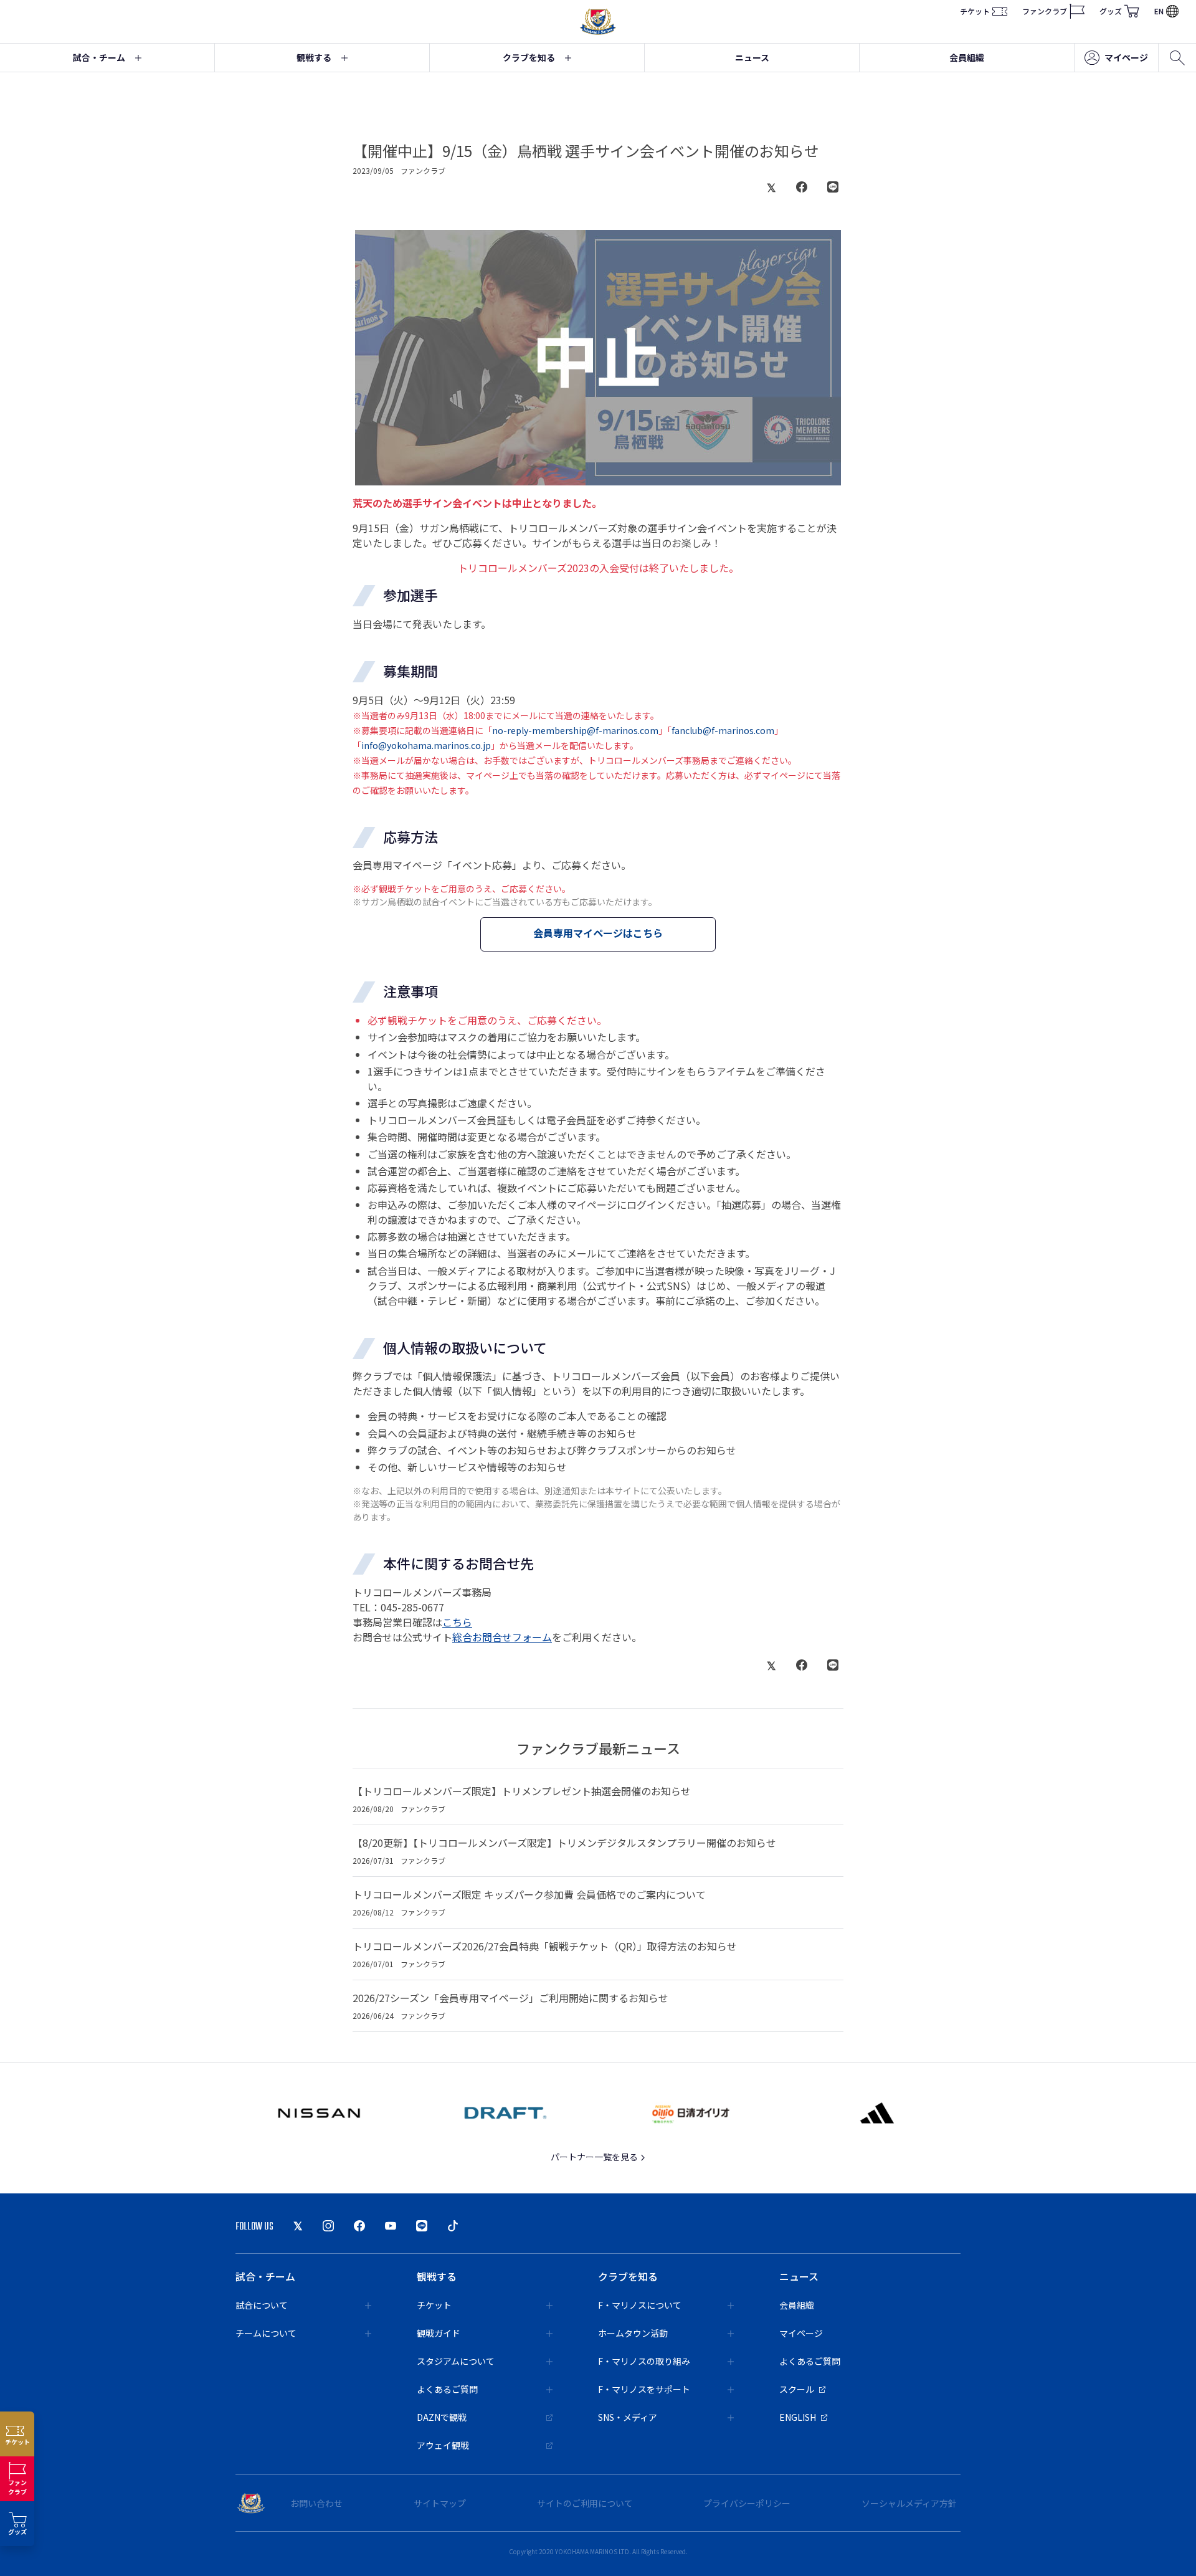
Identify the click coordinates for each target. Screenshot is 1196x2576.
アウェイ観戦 (443, 2445)
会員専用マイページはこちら (598, 933)
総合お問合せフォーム (502, 1637)
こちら (457, 1622)
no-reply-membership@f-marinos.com (575, 730)
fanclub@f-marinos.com (723, 730)
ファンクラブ (1045, 11)
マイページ (1126, 57)
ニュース (752, 57)
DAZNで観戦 (442, 2417)
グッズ (1111, 11)
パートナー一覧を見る (595, 2157)
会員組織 (967, 57)
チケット (975, 11)
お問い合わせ (316, 2503)
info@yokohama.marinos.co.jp (426, 745)
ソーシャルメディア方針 (909, 2503)
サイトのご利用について (585, 2503)
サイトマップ (440, 2503)
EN (1159, 11)
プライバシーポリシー (747, 2503)
